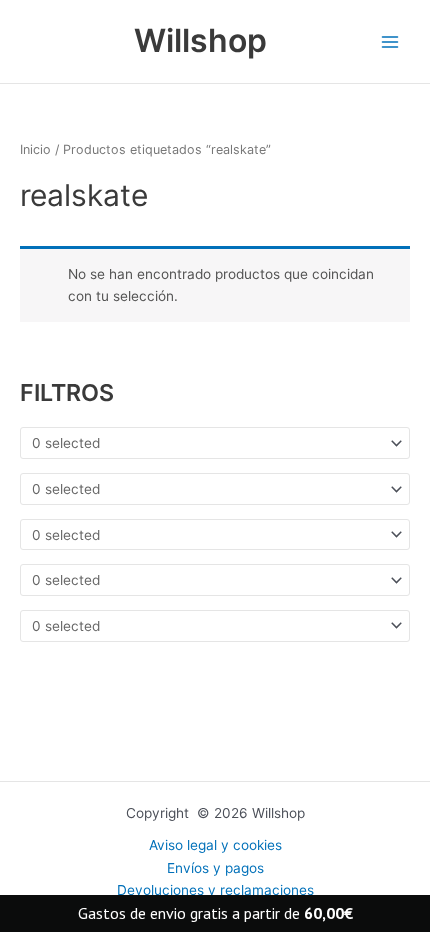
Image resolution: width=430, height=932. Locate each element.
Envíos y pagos (215, 868)
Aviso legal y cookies (215, 845)
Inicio (35, 149)
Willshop (200, 40)
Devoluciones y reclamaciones (215, 890)
